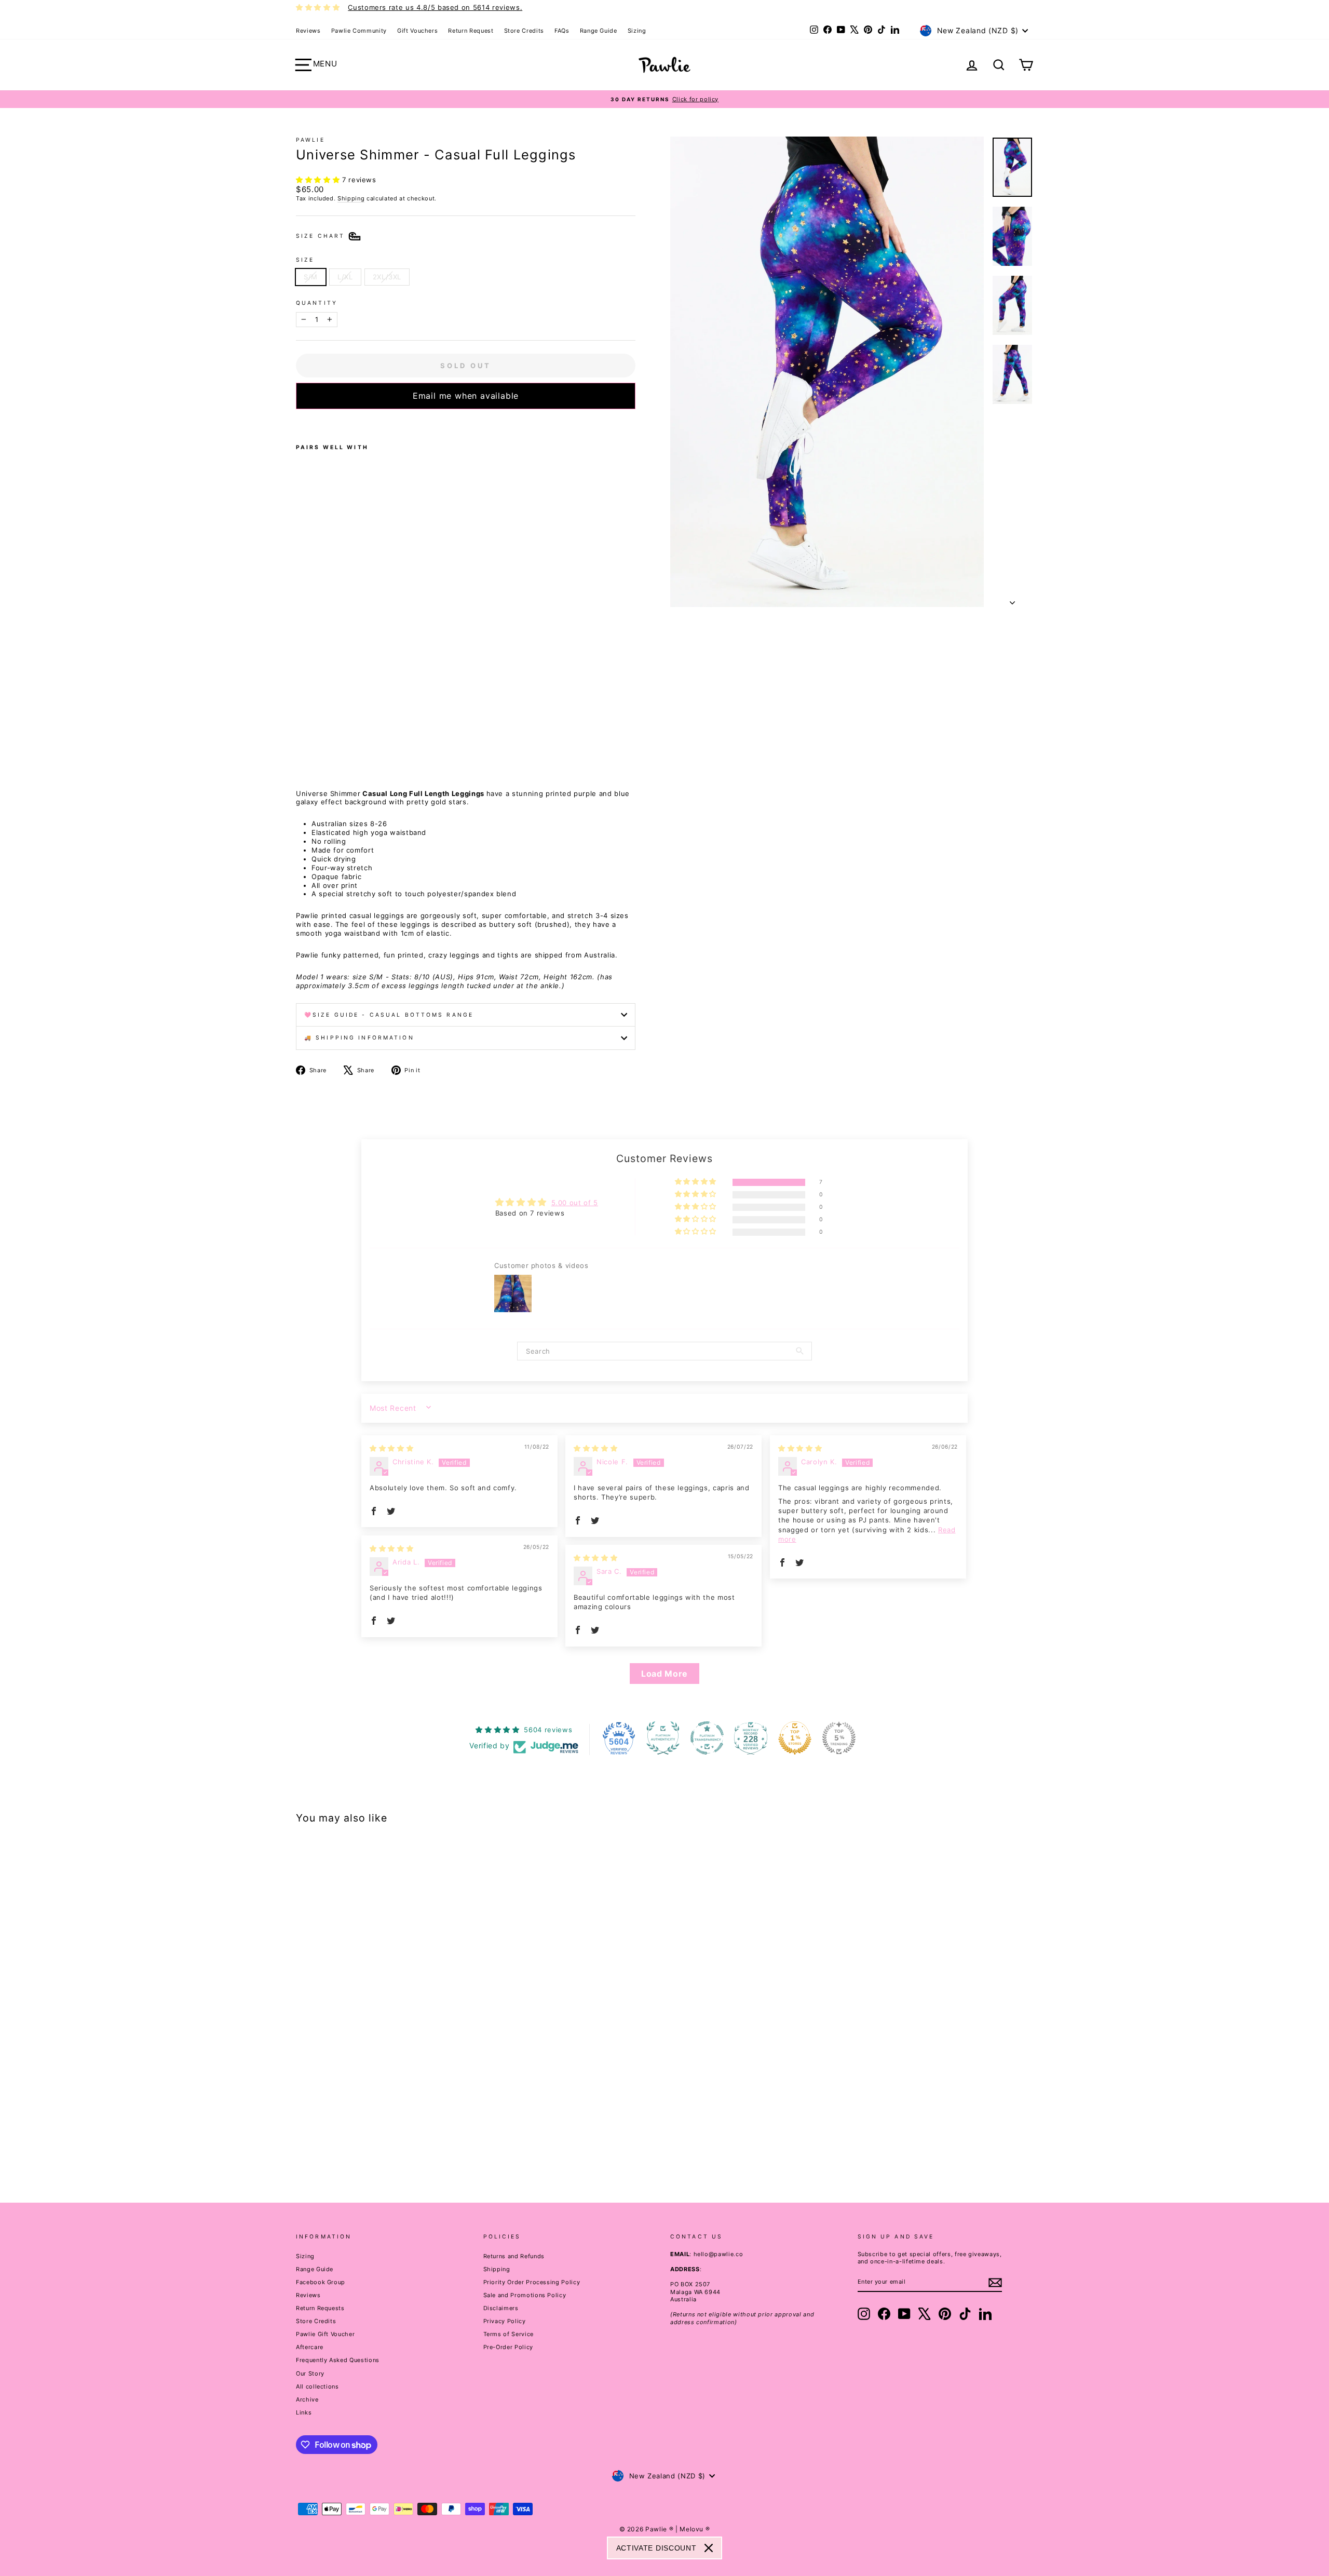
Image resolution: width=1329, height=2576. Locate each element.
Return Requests (320, 2308)
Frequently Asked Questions (338, 2360)
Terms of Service (508, 2334)
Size (305, 260)
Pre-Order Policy (508, 2347)
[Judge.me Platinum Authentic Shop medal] (663, 1738)
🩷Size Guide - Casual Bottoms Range (389, 1015)
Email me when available (466, 396)
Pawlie (310, 140)
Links (304, 2412)
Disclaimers (501, 2308)
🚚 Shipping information (359, 1038)
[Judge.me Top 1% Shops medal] (795, 1738)
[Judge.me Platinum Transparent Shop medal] (707, 1738)
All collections (317, 2386)
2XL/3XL (387, 277)
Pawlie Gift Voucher (325, 2334)
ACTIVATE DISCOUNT (656, 2548)
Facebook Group (321, 2282)
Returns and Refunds (514, 2256)
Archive (307, 2399)
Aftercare (310, 2347)
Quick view (384, 2102)
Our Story (310, 2373)
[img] (391, 1448)
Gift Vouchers (417, 31)
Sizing (637, 31)
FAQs (562, 31)
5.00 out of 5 (575, 1203)
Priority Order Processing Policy (532, 2282)
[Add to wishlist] (299, 423)
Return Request (471, 31)
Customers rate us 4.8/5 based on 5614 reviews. (435, 7)
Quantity (317, 303)
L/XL (345, 277)
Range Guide (599, 31)
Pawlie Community (359, 31)
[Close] (709, 2548)
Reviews (308, 31)
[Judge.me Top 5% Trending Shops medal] (839, 1738)
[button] (319, 180)
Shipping (351, 198)
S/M (311, 277)
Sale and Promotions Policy (525, 2295)
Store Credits (524, 31)
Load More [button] (664, 1674)
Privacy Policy (505, 2321)
